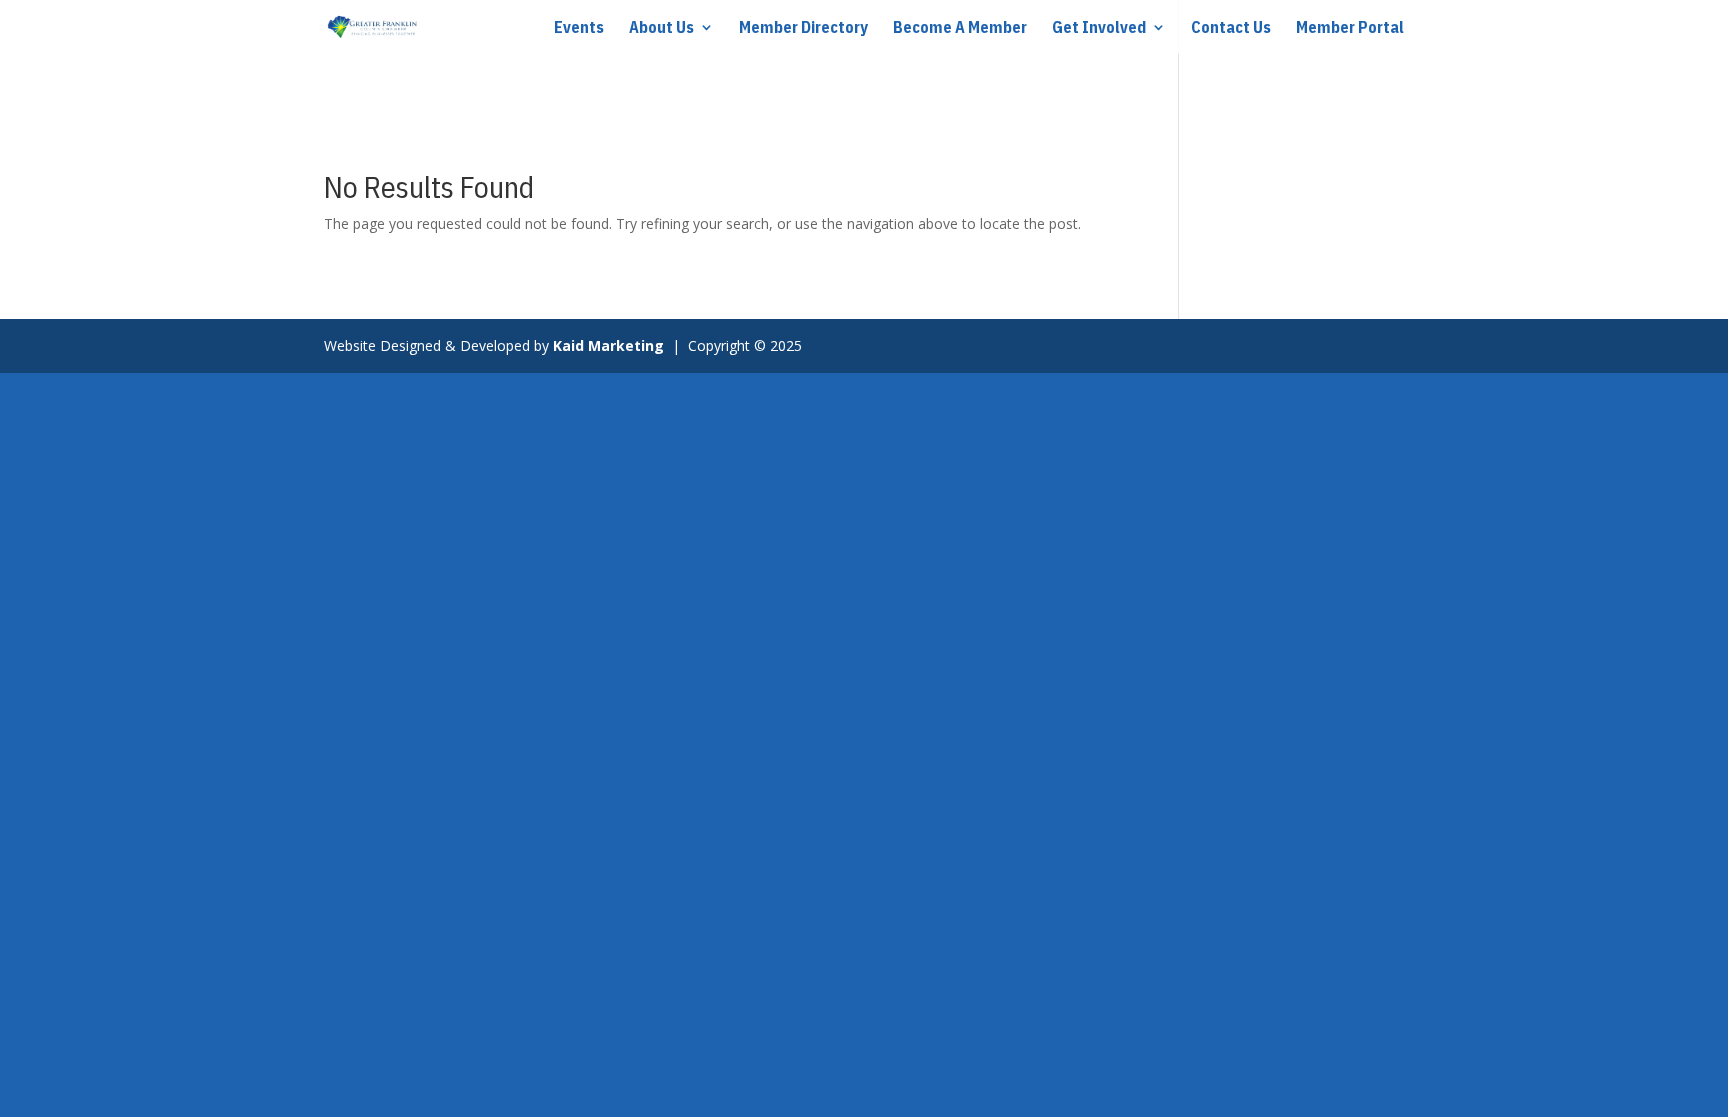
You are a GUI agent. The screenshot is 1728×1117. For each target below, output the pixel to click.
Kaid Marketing (610, 345)
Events (579, 28)
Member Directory (803, 28)
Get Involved (1099, 28)
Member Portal (1350, 28)
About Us (661, 28)
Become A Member (960, 28)
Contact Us (1231, 28)
